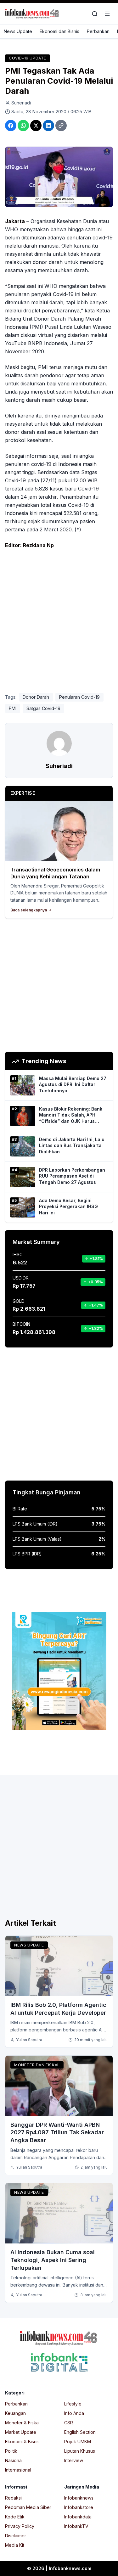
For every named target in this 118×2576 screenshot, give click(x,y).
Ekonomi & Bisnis (22, 2442)
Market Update (21, 2432)
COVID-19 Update (28, 58)
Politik (11, 2451)
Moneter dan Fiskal (37, 2065)
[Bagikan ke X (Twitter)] (36, 126)
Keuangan (15, 2413)
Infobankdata (78, 2517)
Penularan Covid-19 (79, 697)
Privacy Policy (20, 2526)
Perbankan (98, 31)
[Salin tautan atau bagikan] (61, 126)
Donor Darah (36, 697)
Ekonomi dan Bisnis (59, 31)
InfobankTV (76, 2526)
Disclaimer (16, 2536)
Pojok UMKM (78, 2442)
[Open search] (95, 14)
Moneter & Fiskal (22, 2423)
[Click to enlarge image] (59, 177)
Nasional (14, 2460)
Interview (74, 2460)
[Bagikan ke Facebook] (11, 126)
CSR (69, 2423)
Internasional (18, 2470)
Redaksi (13, 2498)
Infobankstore (79, 2507)
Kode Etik (15, 2517)
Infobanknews (79, 2498)
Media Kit (15, 2545)
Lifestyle (73, 2404)
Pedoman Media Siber (28, 2507)
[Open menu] (107, 14)
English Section (80, 2432)
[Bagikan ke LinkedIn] (48, 126)
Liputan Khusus (80, 2451)
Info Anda (74, 2413)
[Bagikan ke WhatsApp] (23, 126)
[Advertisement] (59, 618)
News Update (18, 31)
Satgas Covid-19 (43, 708)
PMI (13, 708)
